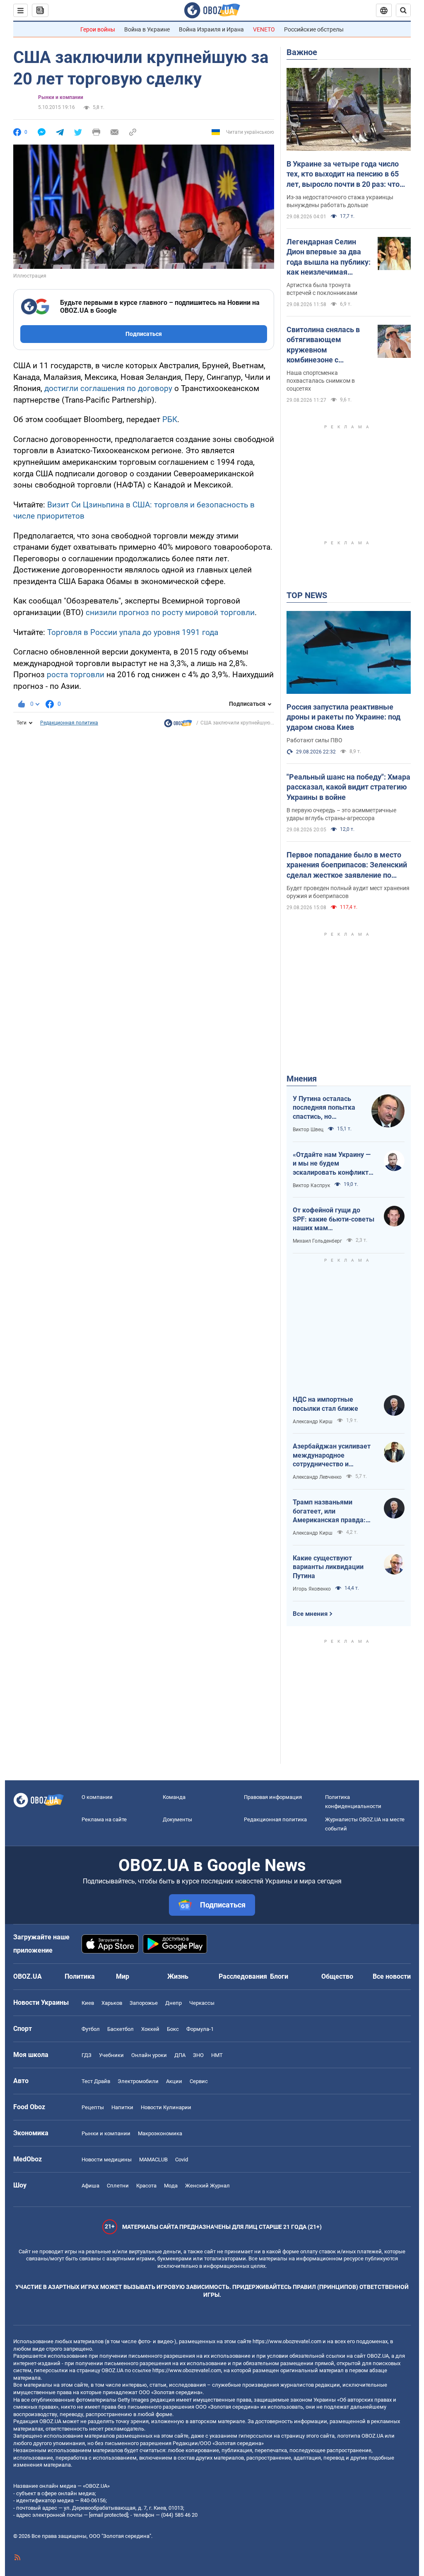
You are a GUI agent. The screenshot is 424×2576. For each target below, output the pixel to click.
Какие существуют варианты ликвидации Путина (328, 1567)
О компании (97, 1797)
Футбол (91, 2029)
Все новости (392, 1976)
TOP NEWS (307, 595)
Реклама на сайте (104, 1819)
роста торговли (76, 675)
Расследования (243, 1976)
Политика (80, 1976)
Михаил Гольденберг (317, 1241)
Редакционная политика (69, 723)
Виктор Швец (308, 1130)
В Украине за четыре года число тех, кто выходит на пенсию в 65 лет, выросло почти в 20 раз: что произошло (343, 174)
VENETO (264, 29)
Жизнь (178, 1976)
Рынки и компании (61, 97)
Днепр (173, 2003)
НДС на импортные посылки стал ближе (325, 1404)
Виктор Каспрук (311, 1185)
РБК (170, 419)
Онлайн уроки (149, 2055)
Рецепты (93, 2107)
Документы (177, 1819)
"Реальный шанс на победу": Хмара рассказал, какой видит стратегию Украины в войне (348, 787)
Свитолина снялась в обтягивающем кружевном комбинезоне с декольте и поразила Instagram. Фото (323, 345)
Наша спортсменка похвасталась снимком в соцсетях (321, 381)
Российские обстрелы (314, 29)
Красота (146, 2186)
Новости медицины (107, 2160)
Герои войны (98, 29)
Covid (182, 2160)
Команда (174, 1797)
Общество (337, 1976)
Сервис (199, 2081)
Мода (171, 2186)
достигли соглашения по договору (108, 388)
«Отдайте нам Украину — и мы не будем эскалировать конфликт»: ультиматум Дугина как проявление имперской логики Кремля (333, 1164)
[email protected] (108, 2515)
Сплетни (118, 2186)
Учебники (111, 2055)
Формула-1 (200, 2029)
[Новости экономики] (178, 725)
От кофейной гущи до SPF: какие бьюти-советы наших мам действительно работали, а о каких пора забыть (334, 1219)
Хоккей (150, 2029)
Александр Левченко (317, 1477)
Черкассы (202, 2003)
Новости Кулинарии (166, 2107)
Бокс (173, 2029)
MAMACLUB (153, 2160)
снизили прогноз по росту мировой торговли (170, 612)
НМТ (217, 2055)
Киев (88, 2003)
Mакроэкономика (160, 2133)
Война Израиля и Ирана (211, 29)
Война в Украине (147, 29)
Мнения (302, 1079)
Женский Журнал (207, 2186)
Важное (302, 52)
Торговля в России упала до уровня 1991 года (133, 632)
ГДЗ (87, 2055)
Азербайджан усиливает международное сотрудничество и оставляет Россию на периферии (332, 1456)
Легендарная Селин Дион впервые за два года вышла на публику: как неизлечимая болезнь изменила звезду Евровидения (329, 257)
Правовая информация (273, 1797)
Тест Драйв (96, 2081)
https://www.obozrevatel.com (287, 2341)
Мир (123, 1976)
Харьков (112, 2003)
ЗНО (198, 2055)
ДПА (180, 2055)
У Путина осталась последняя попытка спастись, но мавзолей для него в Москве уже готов (325, 1108)
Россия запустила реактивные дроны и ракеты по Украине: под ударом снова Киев (343, 717)
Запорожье (144, 2003)
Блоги (279, 1976)
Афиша (90, 2186)
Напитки (122, 2107)
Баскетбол (120, 2029)
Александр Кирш (313, 1422)
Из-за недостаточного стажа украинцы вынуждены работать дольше (340, 201)
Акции (174, 2081)
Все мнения (310, 1614)
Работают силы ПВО (314, 740)
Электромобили (138, 2081)
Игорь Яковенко (312, 1589)
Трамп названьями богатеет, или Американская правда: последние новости (329, 1511)
